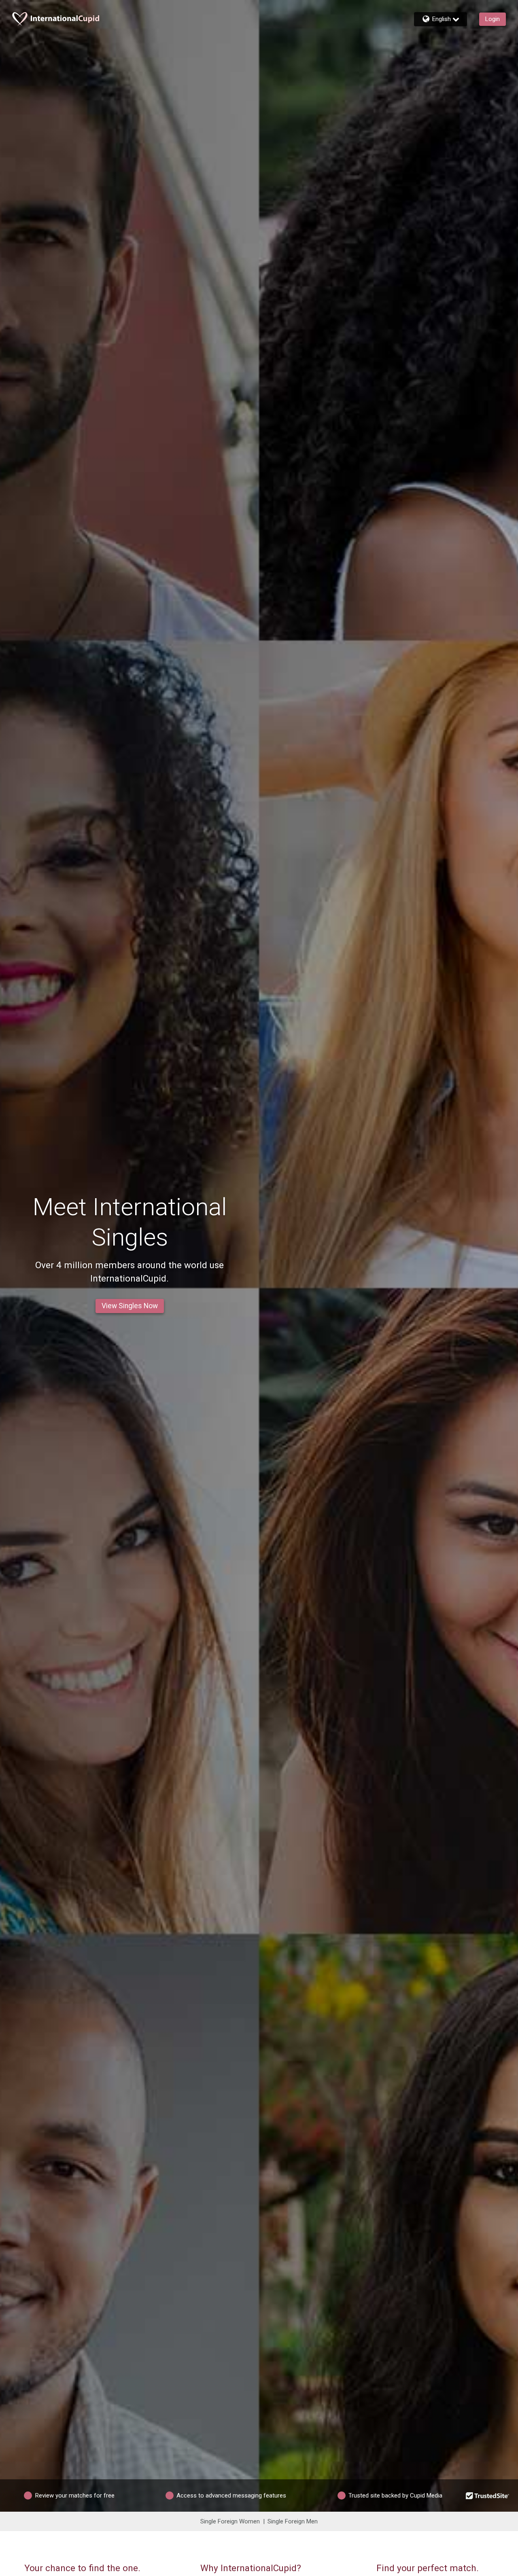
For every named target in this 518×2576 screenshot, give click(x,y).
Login (493, 19)
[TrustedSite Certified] (488, 2495)
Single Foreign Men (293, 2521)
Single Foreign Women (230, 2521)
